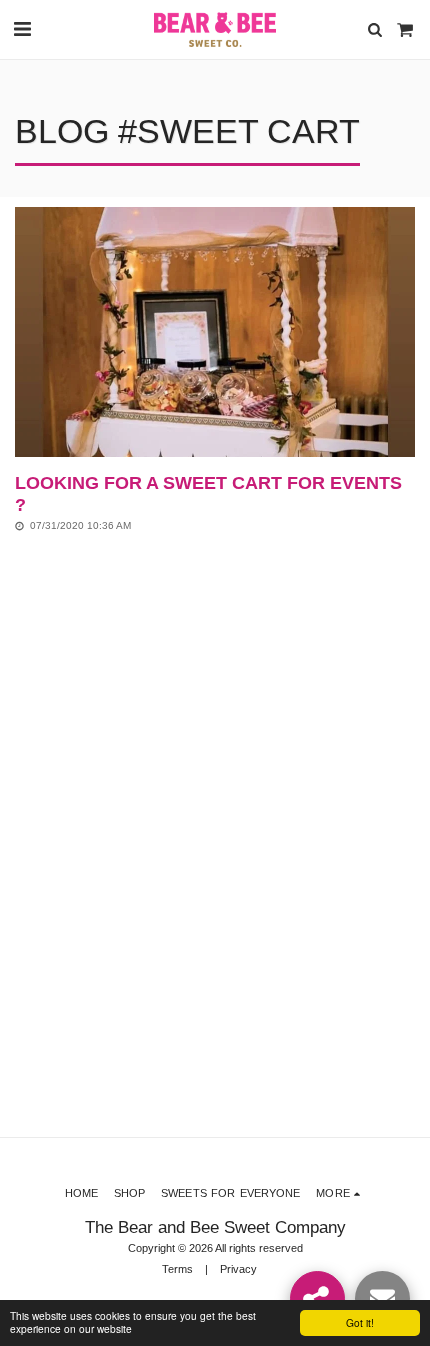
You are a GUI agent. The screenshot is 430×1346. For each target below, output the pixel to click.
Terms (177, 1269)
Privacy (238, 1269)
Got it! (360, 1322)
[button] (22, 29)
